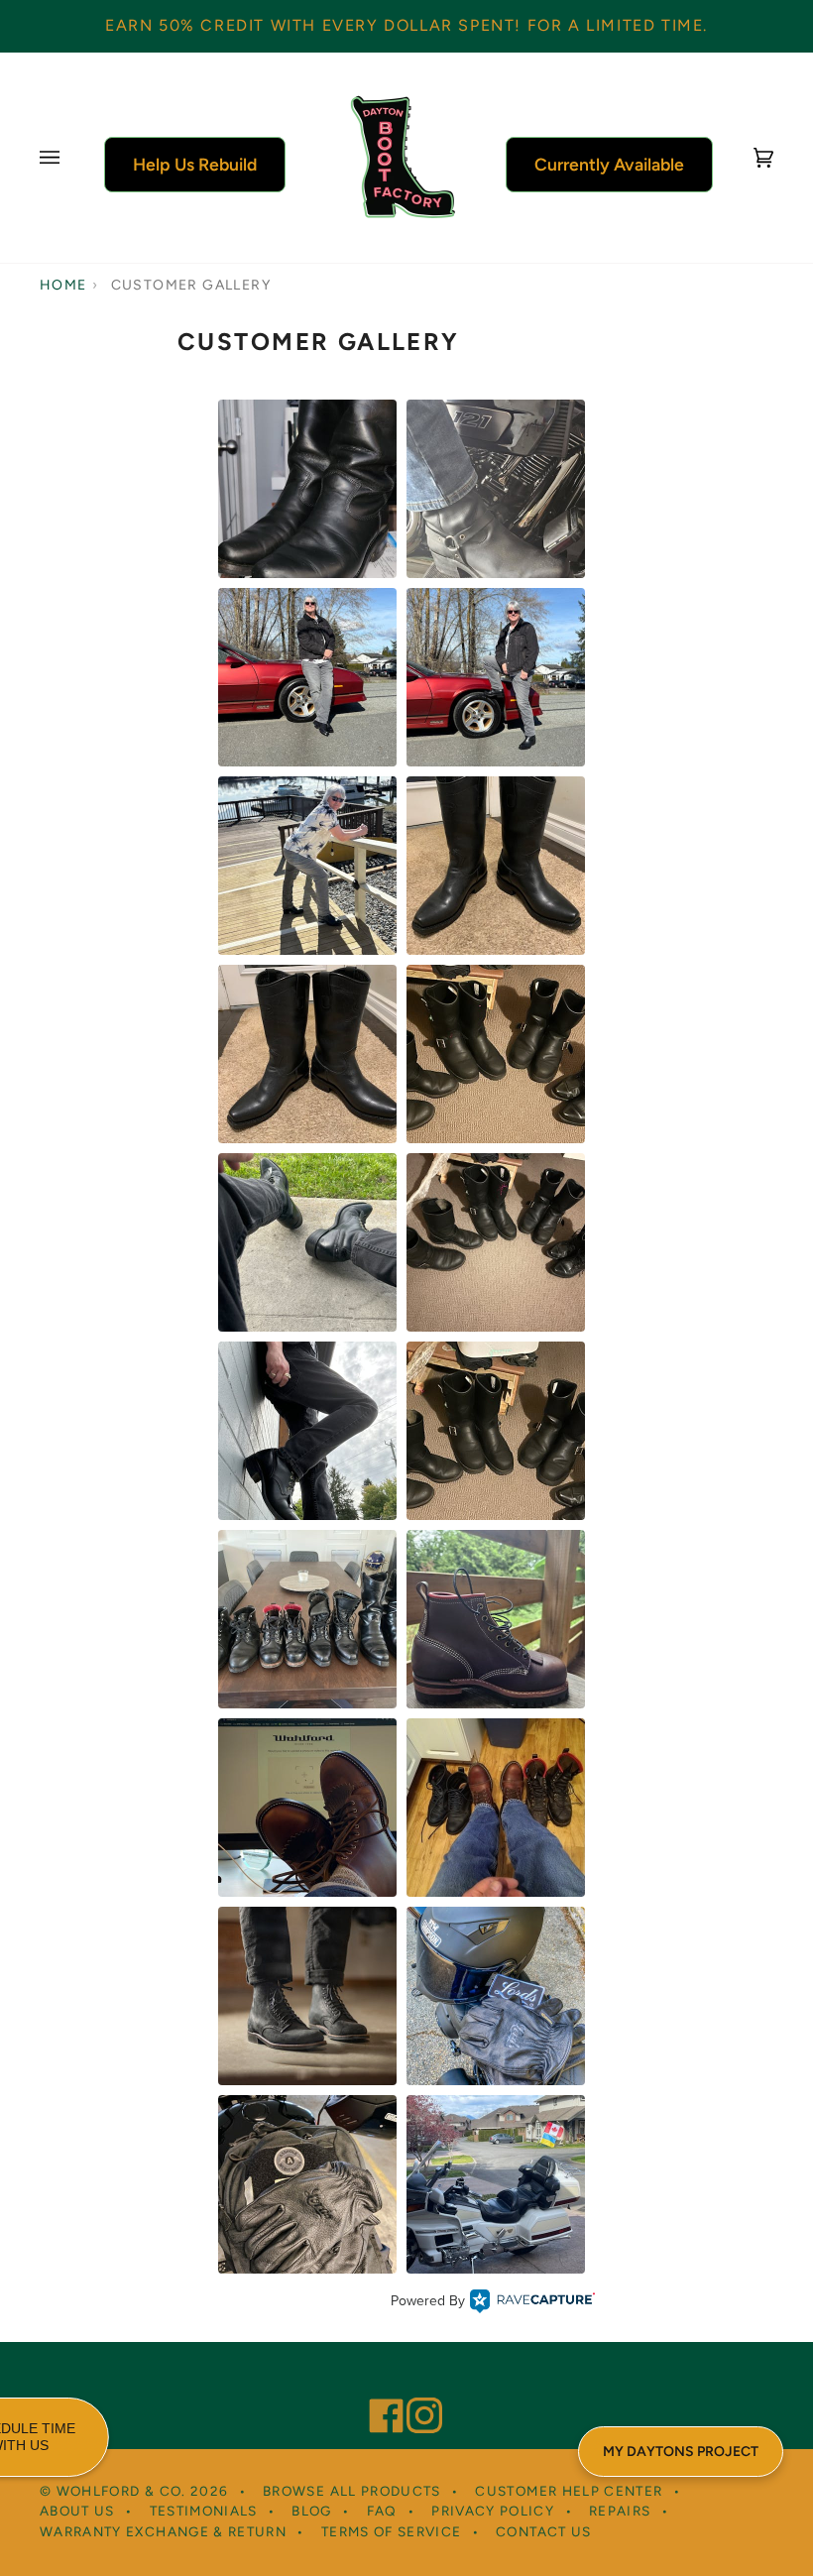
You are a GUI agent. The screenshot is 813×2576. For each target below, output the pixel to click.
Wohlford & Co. (121, 2491)
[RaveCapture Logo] (532, 2301)
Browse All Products (352, 2491)
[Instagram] (415, 2389)
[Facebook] (378, 2389)
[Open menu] (69, 158)
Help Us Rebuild (195, 164)
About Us (77, 2511)
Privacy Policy (493, 2511)
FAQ (382, 2511)
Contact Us (544, 2531)
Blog (311, 2511)
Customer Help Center (569, 2491)
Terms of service (392, 2531)
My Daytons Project (681, 2452)
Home (63, 285)
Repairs (620, 2511)
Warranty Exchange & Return (163, 2531)
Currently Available (609, 164)
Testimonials (204, 2511)
